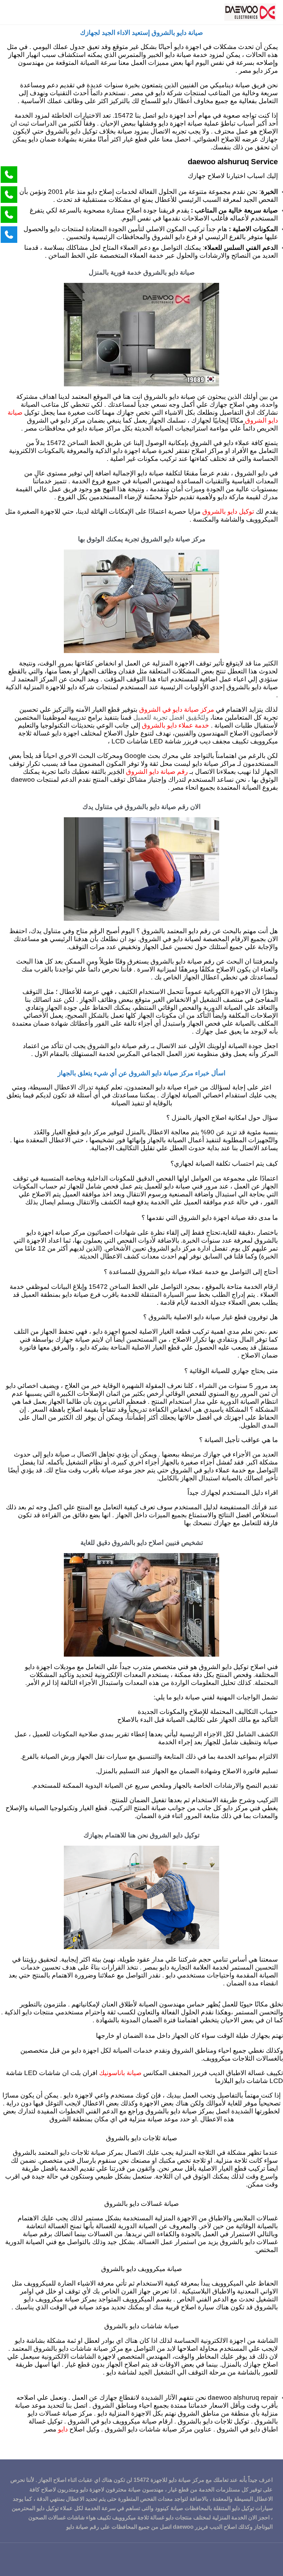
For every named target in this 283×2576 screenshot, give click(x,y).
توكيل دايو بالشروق (228, 512)
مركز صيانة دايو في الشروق (177, 710)
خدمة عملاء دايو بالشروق (175, 726)
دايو (62, 2430)
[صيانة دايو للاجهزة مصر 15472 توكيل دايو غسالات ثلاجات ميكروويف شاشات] (250, 12)
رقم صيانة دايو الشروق (157, 772)
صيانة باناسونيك (120, 2073)
